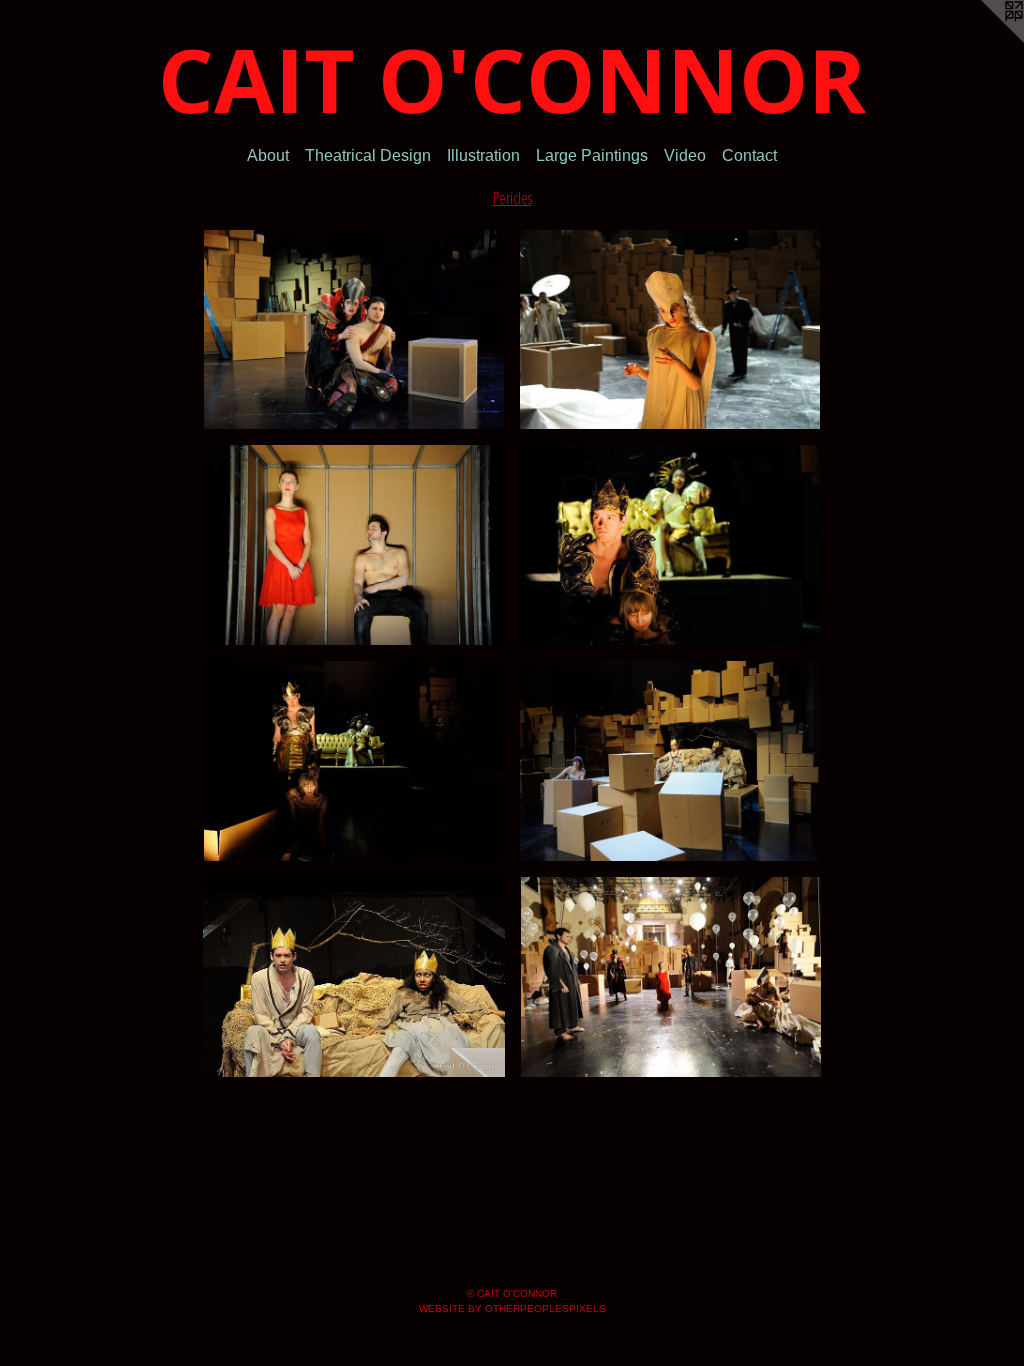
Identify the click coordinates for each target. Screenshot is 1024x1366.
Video (685, 157)
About (268, 157)
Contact (749, 157)
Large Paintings (592, 157)
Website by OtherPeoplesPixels (512, 1308)
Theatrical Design (368, 157)
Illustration (483, 157)
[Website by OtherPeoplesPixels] (984, 40)
